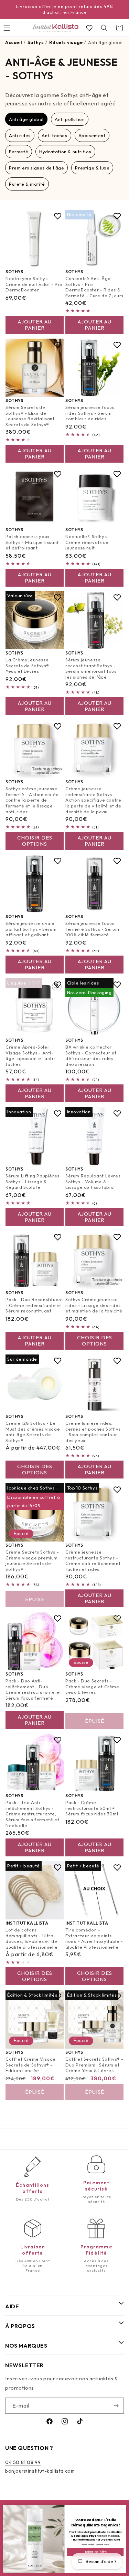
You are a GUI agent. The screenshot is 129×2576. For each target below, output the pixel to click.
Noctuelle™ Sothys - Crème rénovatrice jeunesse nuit (88, 542)
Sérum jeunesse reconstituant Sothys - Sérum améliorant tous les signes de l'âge (91, 668)
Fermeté (19, 152)
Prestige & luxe (92, 168)
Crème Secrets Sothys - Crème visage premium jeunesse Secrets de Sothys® (32, 1560)
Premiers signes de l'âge (36, 168)
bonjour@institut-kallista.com (40, 2471)
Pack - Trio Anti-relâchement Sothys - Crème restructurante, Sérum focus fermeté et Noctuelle (32, 1814)
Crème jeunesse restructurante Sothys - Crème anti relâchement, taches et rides (94, 1560)
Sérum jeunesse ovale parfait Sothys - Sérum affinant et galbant (31, 929)
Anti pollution (70, 119)
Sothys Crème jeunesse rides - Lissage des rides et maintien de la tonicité (94, 1305)
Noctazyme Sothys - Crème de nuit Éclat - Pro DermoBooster (34, 284)
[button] (104, 28)
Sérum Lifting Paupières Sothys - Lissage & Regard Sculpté (33, 1182)
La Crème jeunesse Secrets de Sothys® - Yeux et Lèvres (29, 666)
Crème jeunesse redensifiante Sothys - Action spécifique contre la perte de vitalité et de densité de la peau (93, 800)
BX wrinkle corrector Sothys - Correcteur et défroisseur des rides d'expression (91, 1056)
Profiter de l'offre (95, 2552)
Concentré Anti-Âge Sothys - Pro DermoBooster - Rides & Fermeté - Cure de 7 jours (94, 287)
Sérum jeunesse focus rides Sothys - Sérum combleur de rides (90, 413)
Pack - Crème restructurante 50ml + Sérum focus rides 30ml (92, 1808)
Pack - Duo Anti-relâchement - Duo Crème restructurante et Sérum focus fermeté (33, 1689)
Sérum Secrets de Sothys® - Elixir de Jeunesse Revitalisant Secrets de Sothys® (30, 416)
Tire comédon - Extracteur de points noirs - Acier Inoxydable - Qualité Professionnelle (94, 1939)
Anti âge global (26, 119)
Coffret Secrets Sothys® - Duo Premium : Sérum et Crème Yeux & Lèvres (94, 2064)
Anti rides (20, 135)
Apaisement (92, 135)
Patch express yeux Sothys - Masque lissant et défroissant (32, 542)
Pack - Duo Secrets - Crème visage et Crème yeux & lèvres (92, 1687)
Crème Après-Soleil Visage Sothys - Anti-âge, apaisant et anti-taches (30, 1056)
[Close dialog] (122, 2509)
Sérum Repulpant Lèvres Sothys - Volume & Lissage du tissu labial (93, 1182)
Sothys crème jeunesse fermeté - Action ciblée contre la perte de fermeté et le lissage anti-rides (32, 800)
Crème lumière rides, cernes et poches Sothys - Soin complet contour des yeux (93, 1431)
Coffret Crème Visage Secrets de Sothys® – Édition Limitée (31, 2064)
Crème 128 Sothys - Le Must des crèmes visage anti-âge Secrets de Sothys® (33, 1431)
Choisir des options (35, 841)
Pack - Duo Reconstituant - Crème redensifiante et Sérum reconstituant (34, 1305)
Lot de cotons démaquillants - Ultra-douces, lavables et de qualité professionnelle (32, 1939)
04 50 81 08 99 (23, 2462)
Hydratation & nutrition (65, 152)
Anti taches (55, 135)
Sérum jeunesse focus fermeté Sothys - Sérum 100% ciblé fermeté (92, 929)
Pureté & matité (27, 184)
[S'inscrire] (116, 2406)
